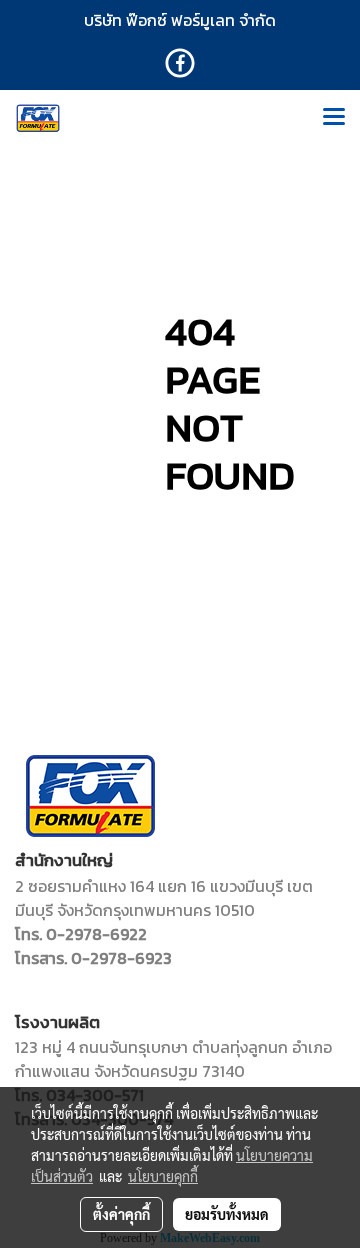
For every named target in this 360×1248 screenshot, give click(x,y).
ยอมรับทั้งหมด (227, 1214)
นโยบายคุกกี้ (163, 1176)
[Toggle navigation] (334, 118)
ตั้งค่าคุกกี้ (121, 1214)
